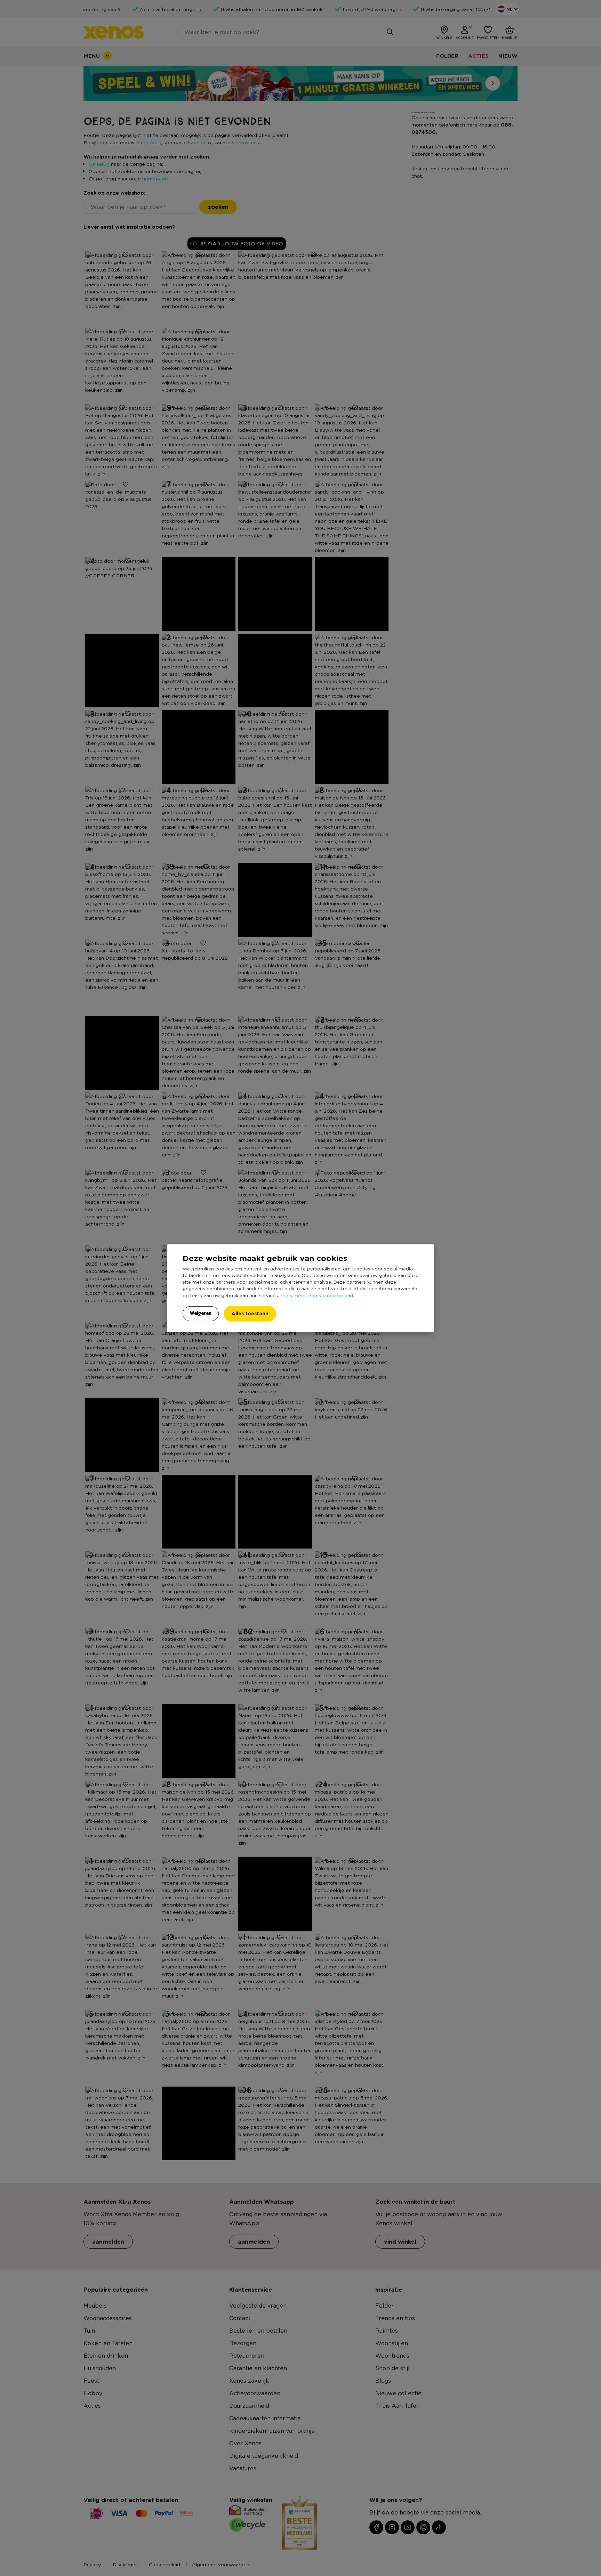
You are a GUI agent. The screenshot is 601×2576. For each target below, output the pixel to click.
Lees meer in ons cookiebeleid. (317, 1295)
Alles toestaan (250, 1313)
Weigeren (201, 1313)
